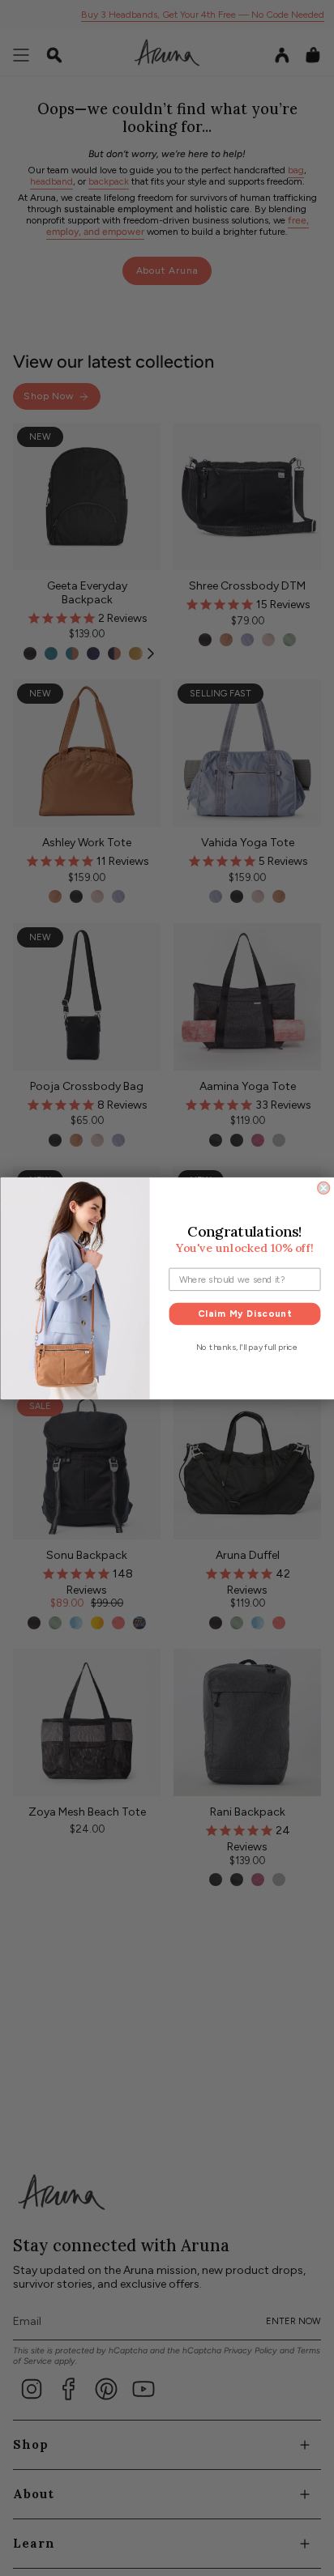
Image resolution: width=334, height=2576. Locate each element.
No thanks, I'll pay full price (246, 1347)
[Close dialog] (323, 1188)
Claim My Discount (244, 1313)
